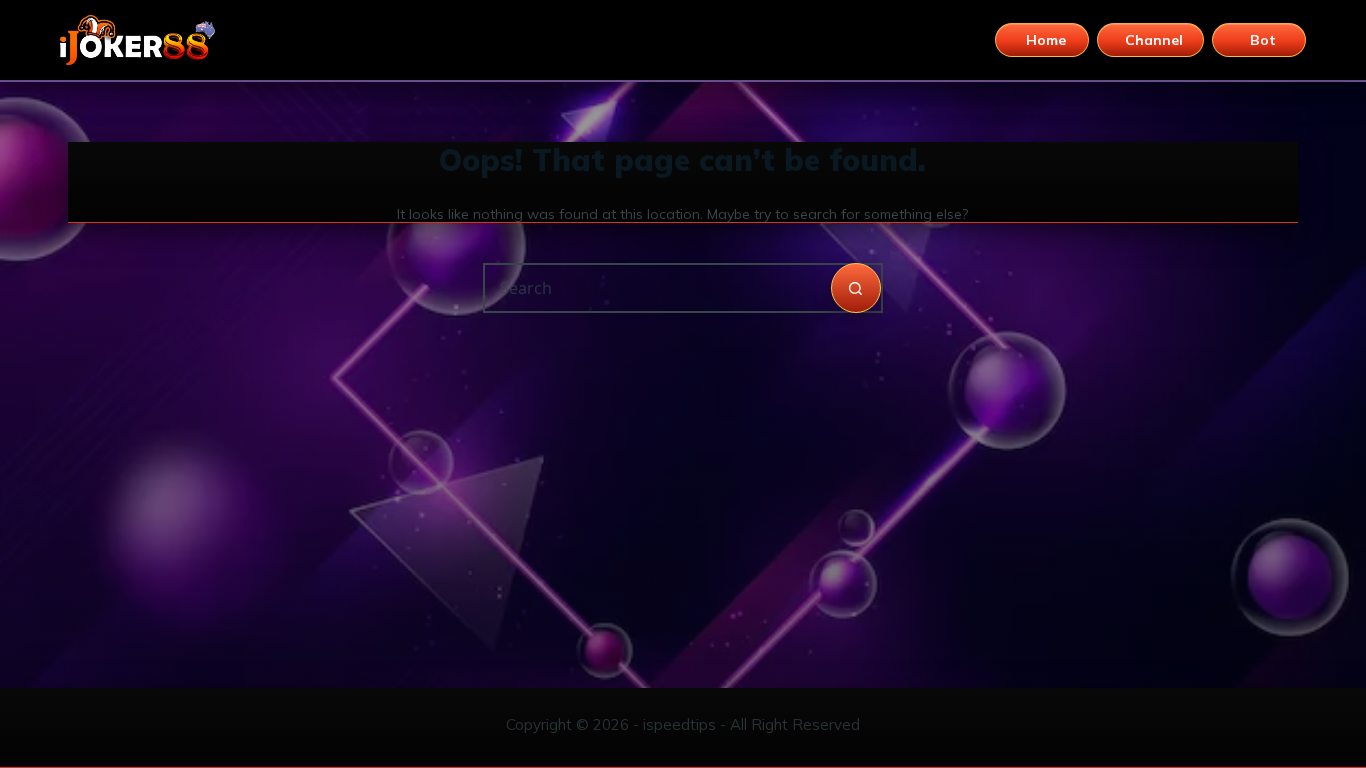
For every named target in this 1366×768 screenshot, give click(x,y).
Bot (1263, 40)
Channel (1154, 40)
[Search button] (856, 288)
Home (1046, 40)
